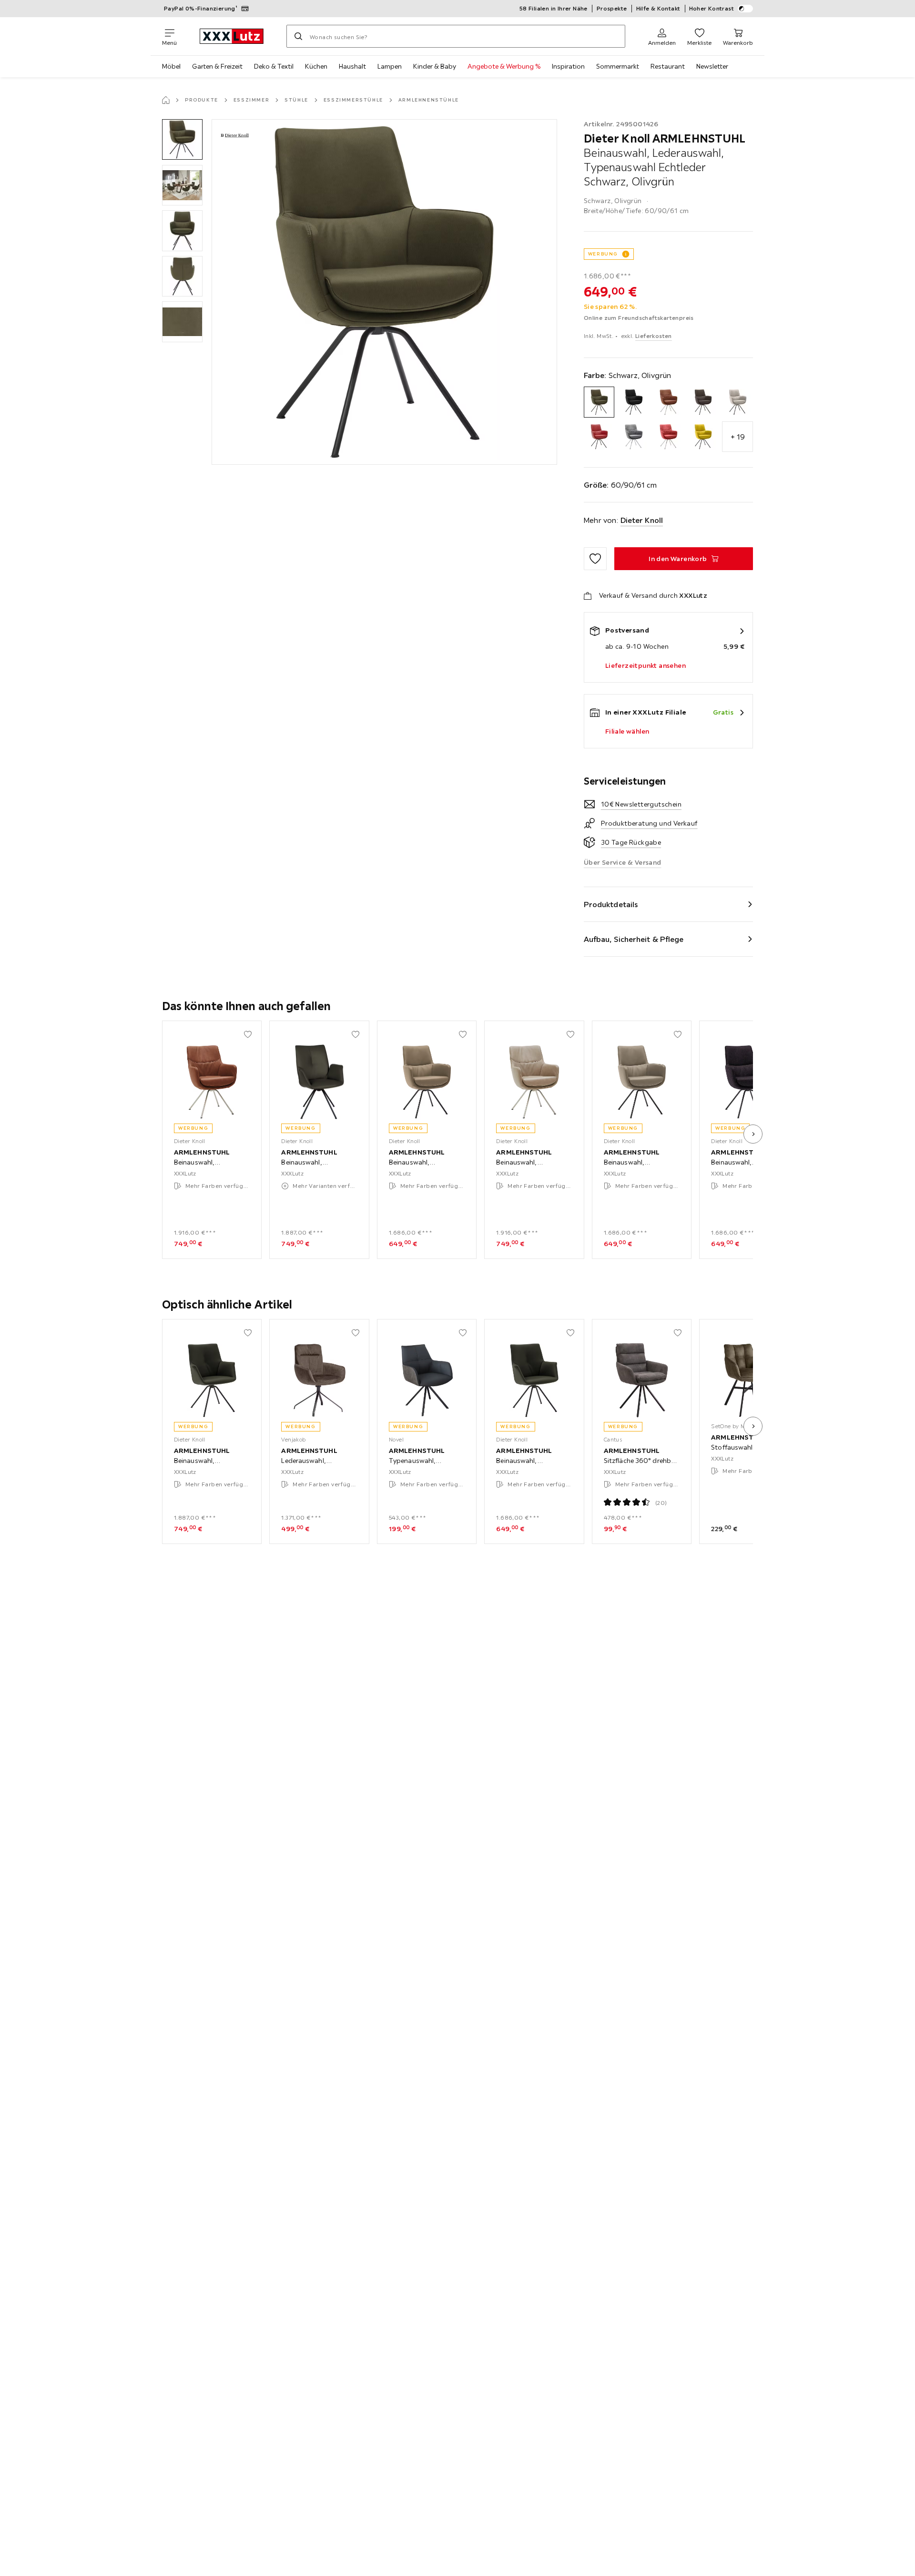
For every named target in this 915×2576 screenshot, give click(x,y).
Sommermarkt (618, 66)
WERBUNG (603, 254)
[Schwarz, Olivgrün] (599, 402)
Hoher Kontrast (712, 8)
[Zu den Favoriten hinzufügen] (595, 559)
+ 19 (738, 437)
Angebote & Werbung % (504, 66)
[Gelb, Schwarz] (703, 437)
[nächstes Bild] (753, 1134)
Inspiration (568, 66)
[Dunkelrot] (599, 437)
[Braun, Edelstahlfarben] (668, 402)
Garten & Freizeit (217, 66)
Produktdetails (611, 904)
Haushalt (352, 66)
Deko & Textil (274, 66)
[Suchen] (298, 36)
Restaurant (668, 66)
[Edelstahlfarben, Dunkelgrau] (634, 437)
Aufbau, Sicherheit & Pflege (634, 939)
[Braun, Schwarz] (703, 402)
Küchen (316, 66)
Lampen (390, 66)
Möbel (171, 66)
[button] (182, 139)
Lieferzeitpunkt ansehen (646, 665)
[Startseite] (166, 100)
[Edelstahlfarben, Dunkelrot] (668, 437)
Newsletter (712, 66)
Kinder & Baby (435, 66)
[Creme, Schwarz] (737, 402)
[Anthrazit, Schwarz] (634, 402)
